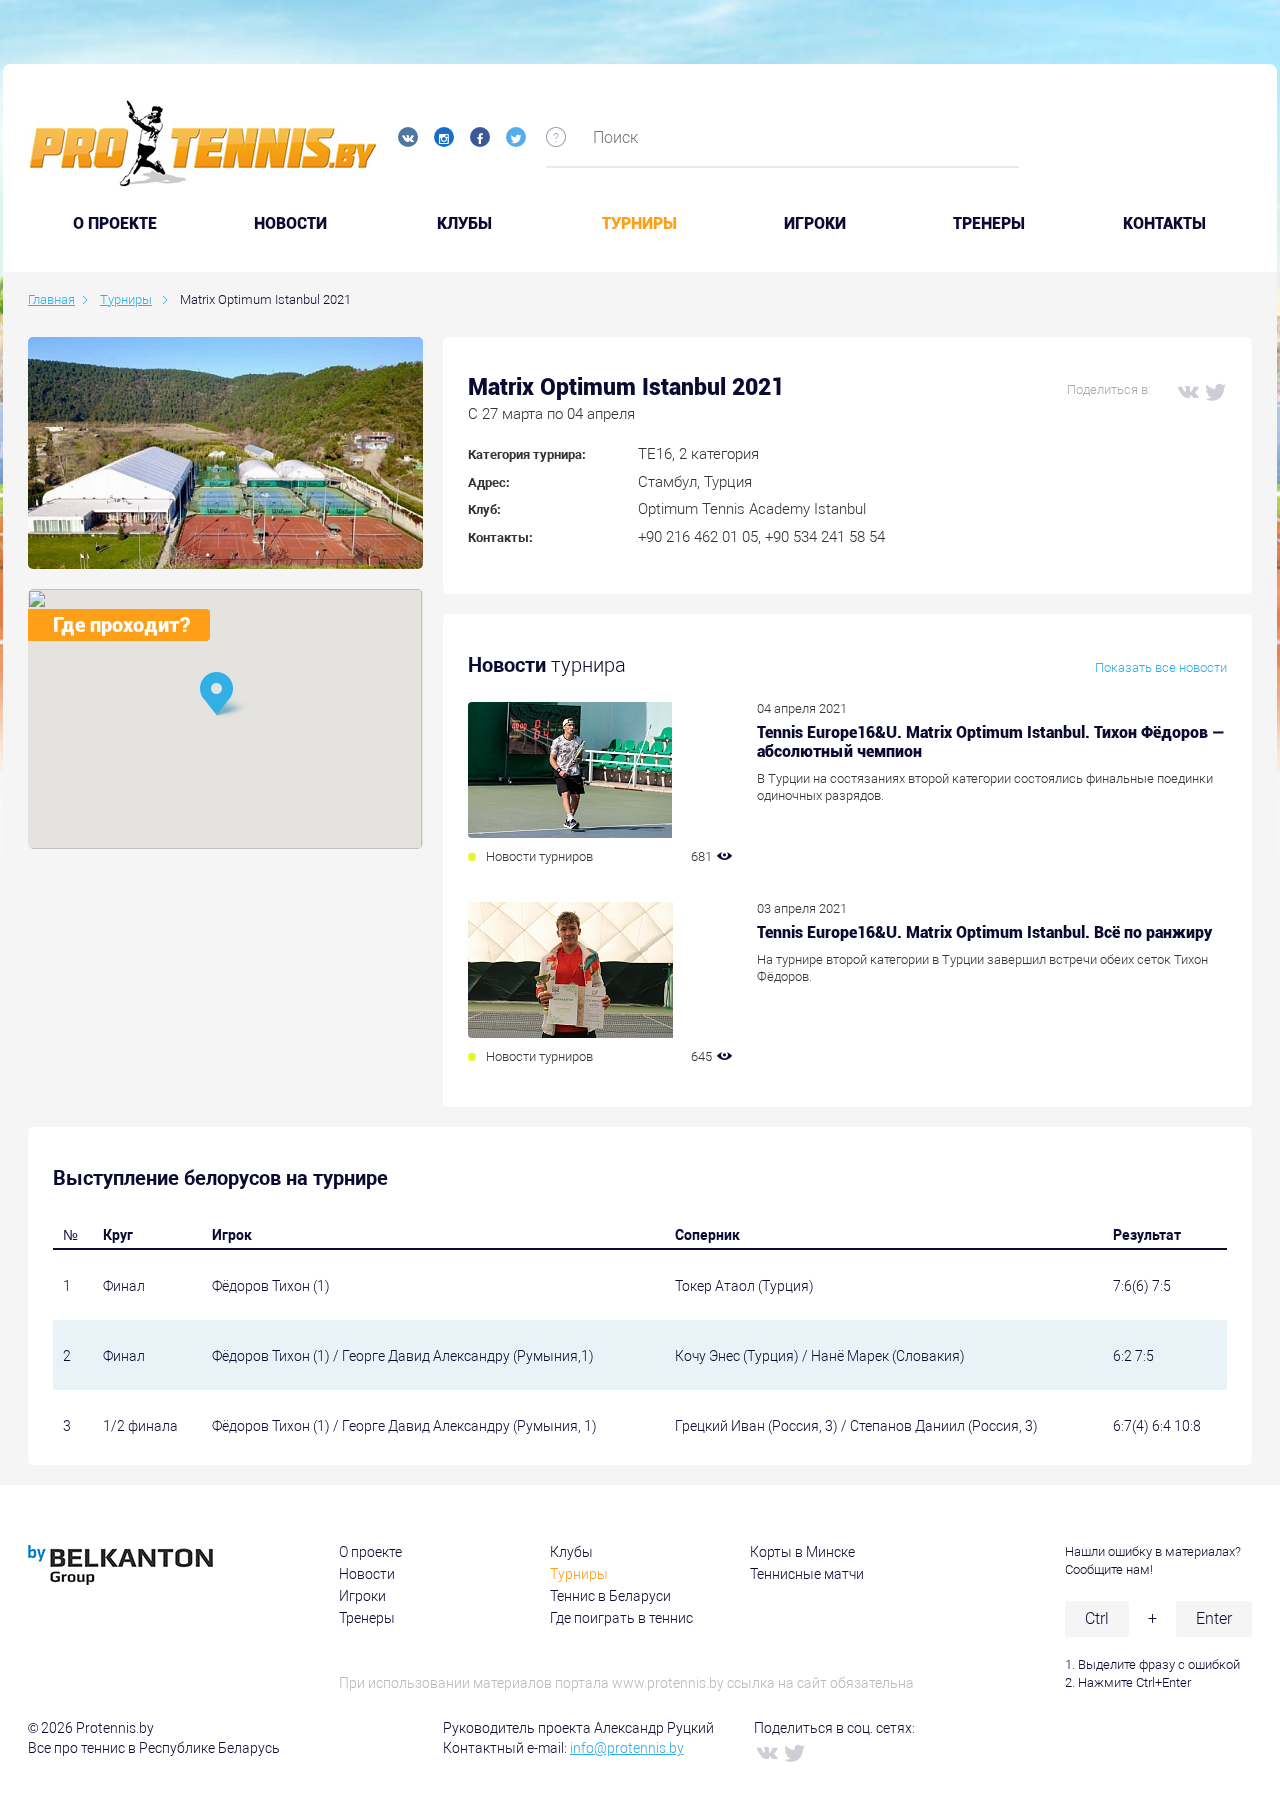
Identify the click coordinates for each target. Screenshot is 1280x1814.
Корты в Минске (802, 1552)
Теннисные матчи (807, 1574)
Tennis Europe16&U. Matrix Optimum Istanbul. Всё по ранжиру (984, 932)
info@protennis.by (627, 1748)
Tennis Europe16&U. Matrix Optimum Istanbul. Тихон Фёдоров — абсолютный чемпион (991, 742)
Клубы (464, 224)
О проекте (370, 1552)
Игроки (815, 224)
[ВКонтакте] (1187, 391)
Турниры (639, 224)
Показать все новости (1161, 667)
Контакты (1164, 224)
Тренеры (989, 224)
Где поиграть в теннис (621, 1618)
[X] (1215, 391)
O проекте (115, 224)
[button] (225, 695)
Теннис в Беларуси (610, 1596)
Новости (290, 224)
